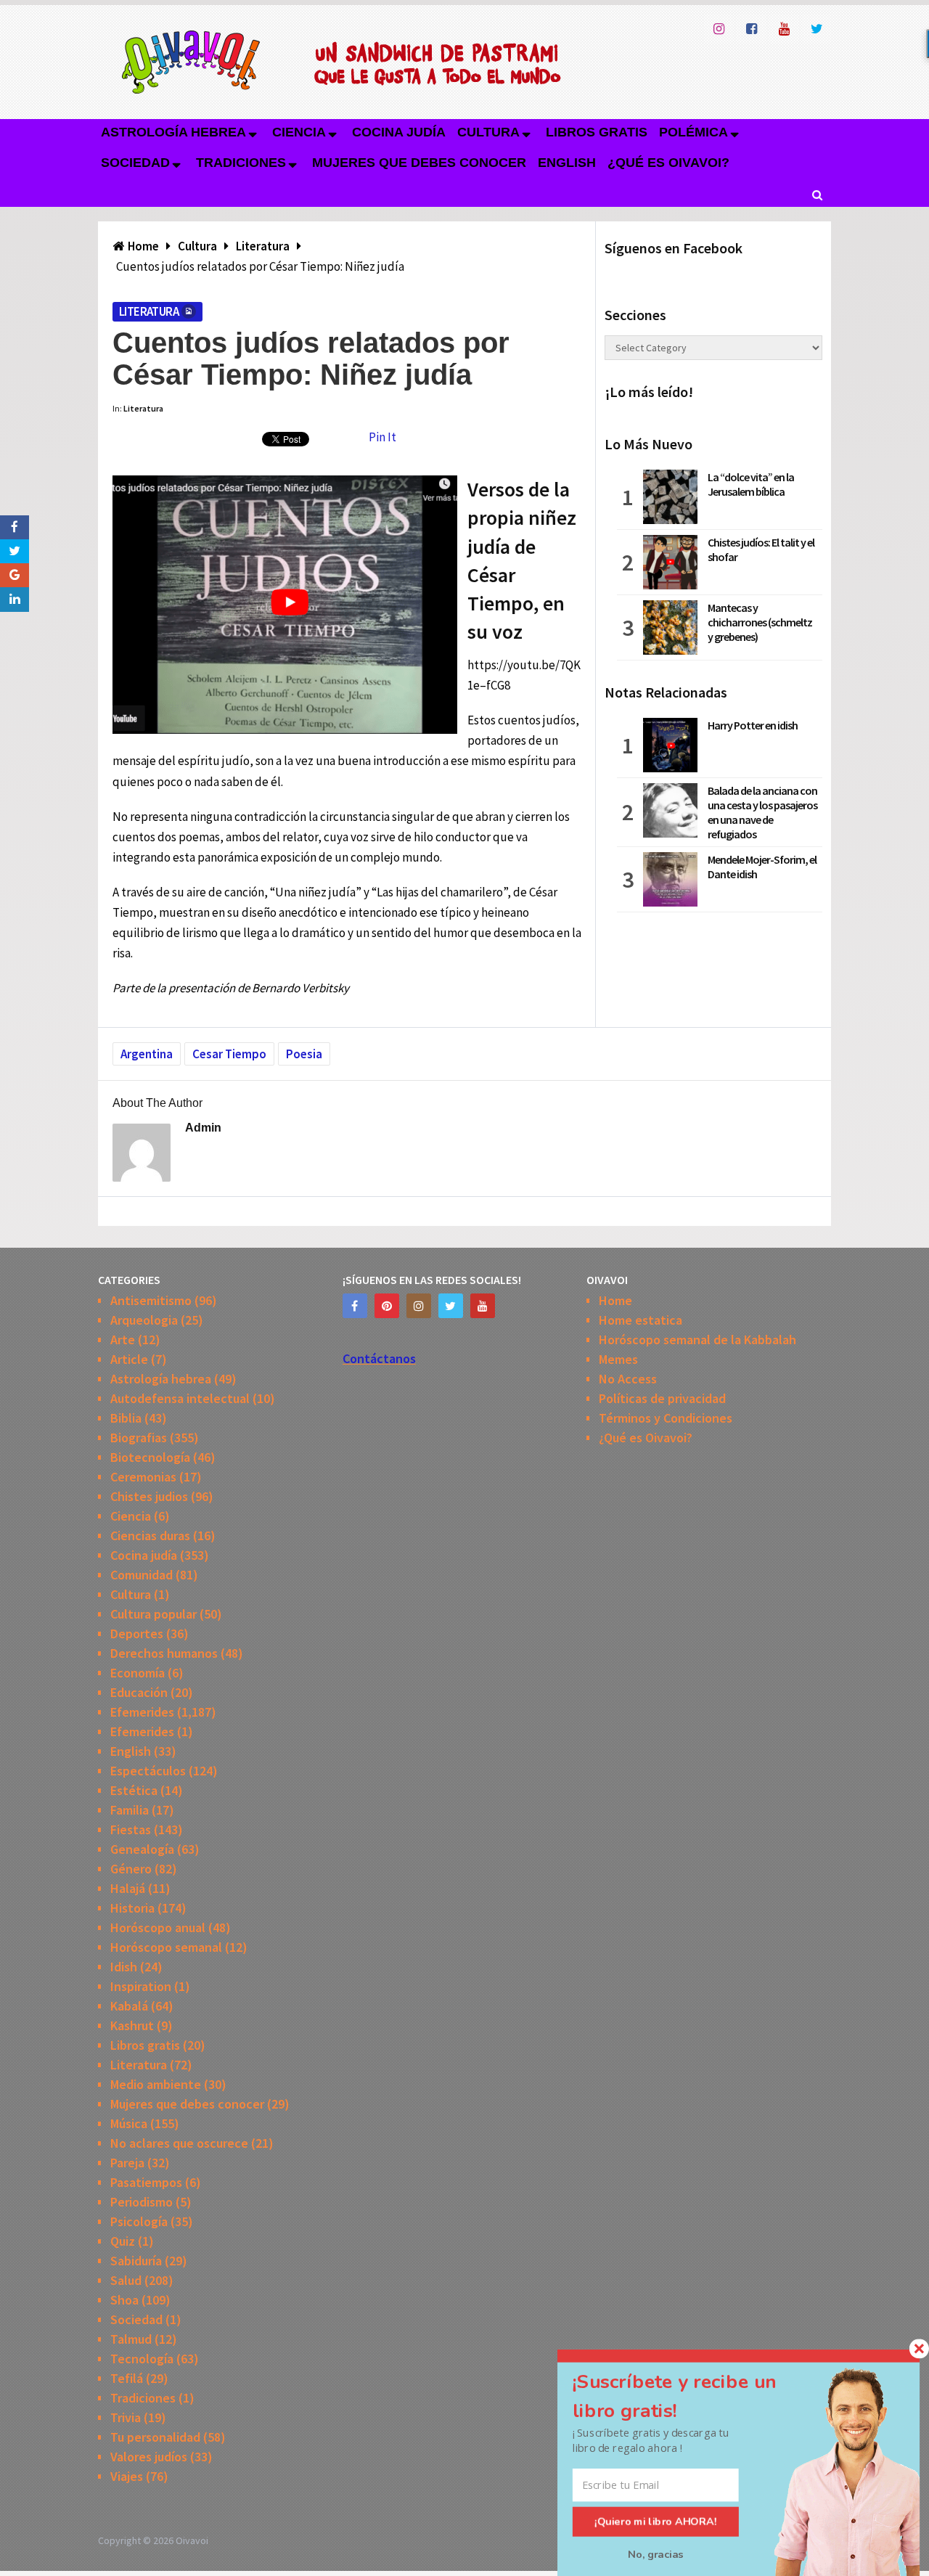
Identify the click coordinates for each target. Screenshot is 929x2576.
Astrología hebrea (173, 132)
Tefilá (127, 2378)
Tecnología (142, 2359)
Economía (138, 1673)
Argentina (147, 1054)
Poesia (304, 1054)
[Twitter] (451, 1306)
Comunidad (142, 1575)
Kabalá (129, 2006)
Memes (618, 1359)
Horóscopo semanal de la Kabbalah (697, 1340)
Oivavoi (192, 2540)
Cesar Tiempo (229, 1054)
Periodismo (142, 2202)
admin (203, 1128)
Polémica (693, 132)
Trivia (126, 2417)
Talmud (131, 2339)
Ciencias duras (150, 1536)
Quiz (123, 2241)
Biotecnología (150, 1457)
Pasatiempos (146, 2182)
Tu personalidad (155, 2437)
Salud (126, 2280)
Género (131, 1869)
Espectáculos (148, 1771)
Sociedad (135, 163)
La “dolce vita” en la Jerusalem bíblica (751, 484)
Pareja (127, 2163)
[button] (692, 2396)
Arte (123, 1340)
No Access (628, 1379)
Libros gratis (597, 132)
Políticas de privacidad (662, 1398)
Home (615, 1300)
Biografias (139, 1438)
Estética (134, 1790)
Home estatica (641, 1320)
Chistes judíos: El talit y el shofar (761, 549)
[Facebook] (355, 1306)
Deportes (137, 1633)
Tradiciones (241, 163)
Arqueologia (144, 1320)
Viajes (127, 2476)
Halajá (128, 1888)
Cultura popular (154, 1614)
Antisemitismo (151, 1300)
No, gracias (656, 2554)
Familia (130, 1810)
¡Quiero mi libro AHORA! (656, 2522)
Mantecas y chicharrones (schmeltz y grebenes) (760, 622)
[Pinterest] (387, 1306)
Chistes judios (149, 1496)
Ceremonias (143, 1477)
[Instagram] (419, 1306)
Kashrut (132, 2025)
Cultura (488, 132)
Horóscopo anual (158, 1927)
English (567, 163)
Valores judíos (149, 2457)
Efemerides (142, 1712)
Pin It (382, 437)
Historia (132, 1908)
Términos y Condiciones (666, 1418)
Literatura (149, 311)
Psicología (139, 2221)
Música (129, 2123)
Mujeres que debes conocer (419, 163)
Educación (139, 1692)
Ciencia (299, 132)
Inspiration (141, 1986)
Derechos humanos (164, 1653)
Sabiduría (136, 2261)
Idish (124, 1967)
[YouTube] (483, 1306)
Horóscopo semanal (166, 1947)
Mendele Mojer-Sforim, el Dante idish (762, 867)
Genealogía (142, 1849)
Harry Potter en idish (753, 725)
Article (129, 1359)
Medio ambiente (156, 2084)
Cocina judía (399, 132)
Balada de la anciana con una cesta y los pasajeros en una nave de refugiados (762, 812)
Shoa (124, 2300)
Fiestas (131, 1829)
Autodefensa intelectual (180, 1398)
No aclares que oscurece (179, 2143)
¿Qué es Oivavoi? (668, 163)
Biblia (126, 1418)
